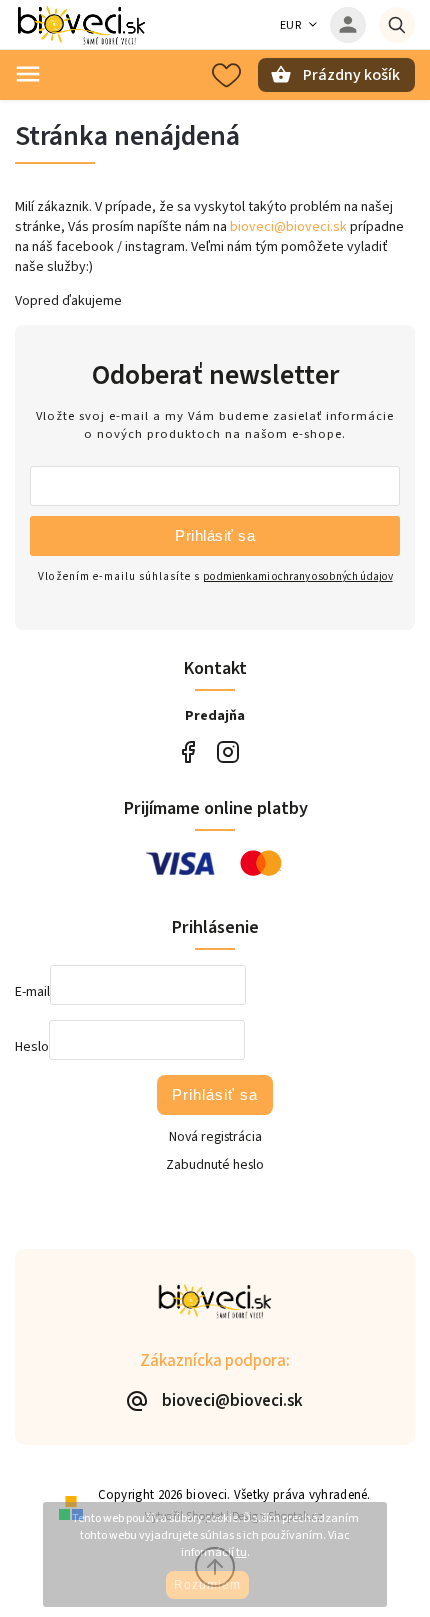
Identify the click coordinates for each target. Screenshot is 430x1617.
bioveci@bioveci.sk (288, 227)
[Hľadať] (397, 25)
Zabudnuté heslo (215, 1165)
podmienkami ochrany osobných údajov (298, 576)
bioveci (227, 752)
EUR (291, 25)
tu (241, 1552)
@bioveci (187, 752)
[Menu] (28, 74)
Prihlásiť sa (215, 535)
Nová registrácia (215, 1137)
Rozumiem (207, 1585)
